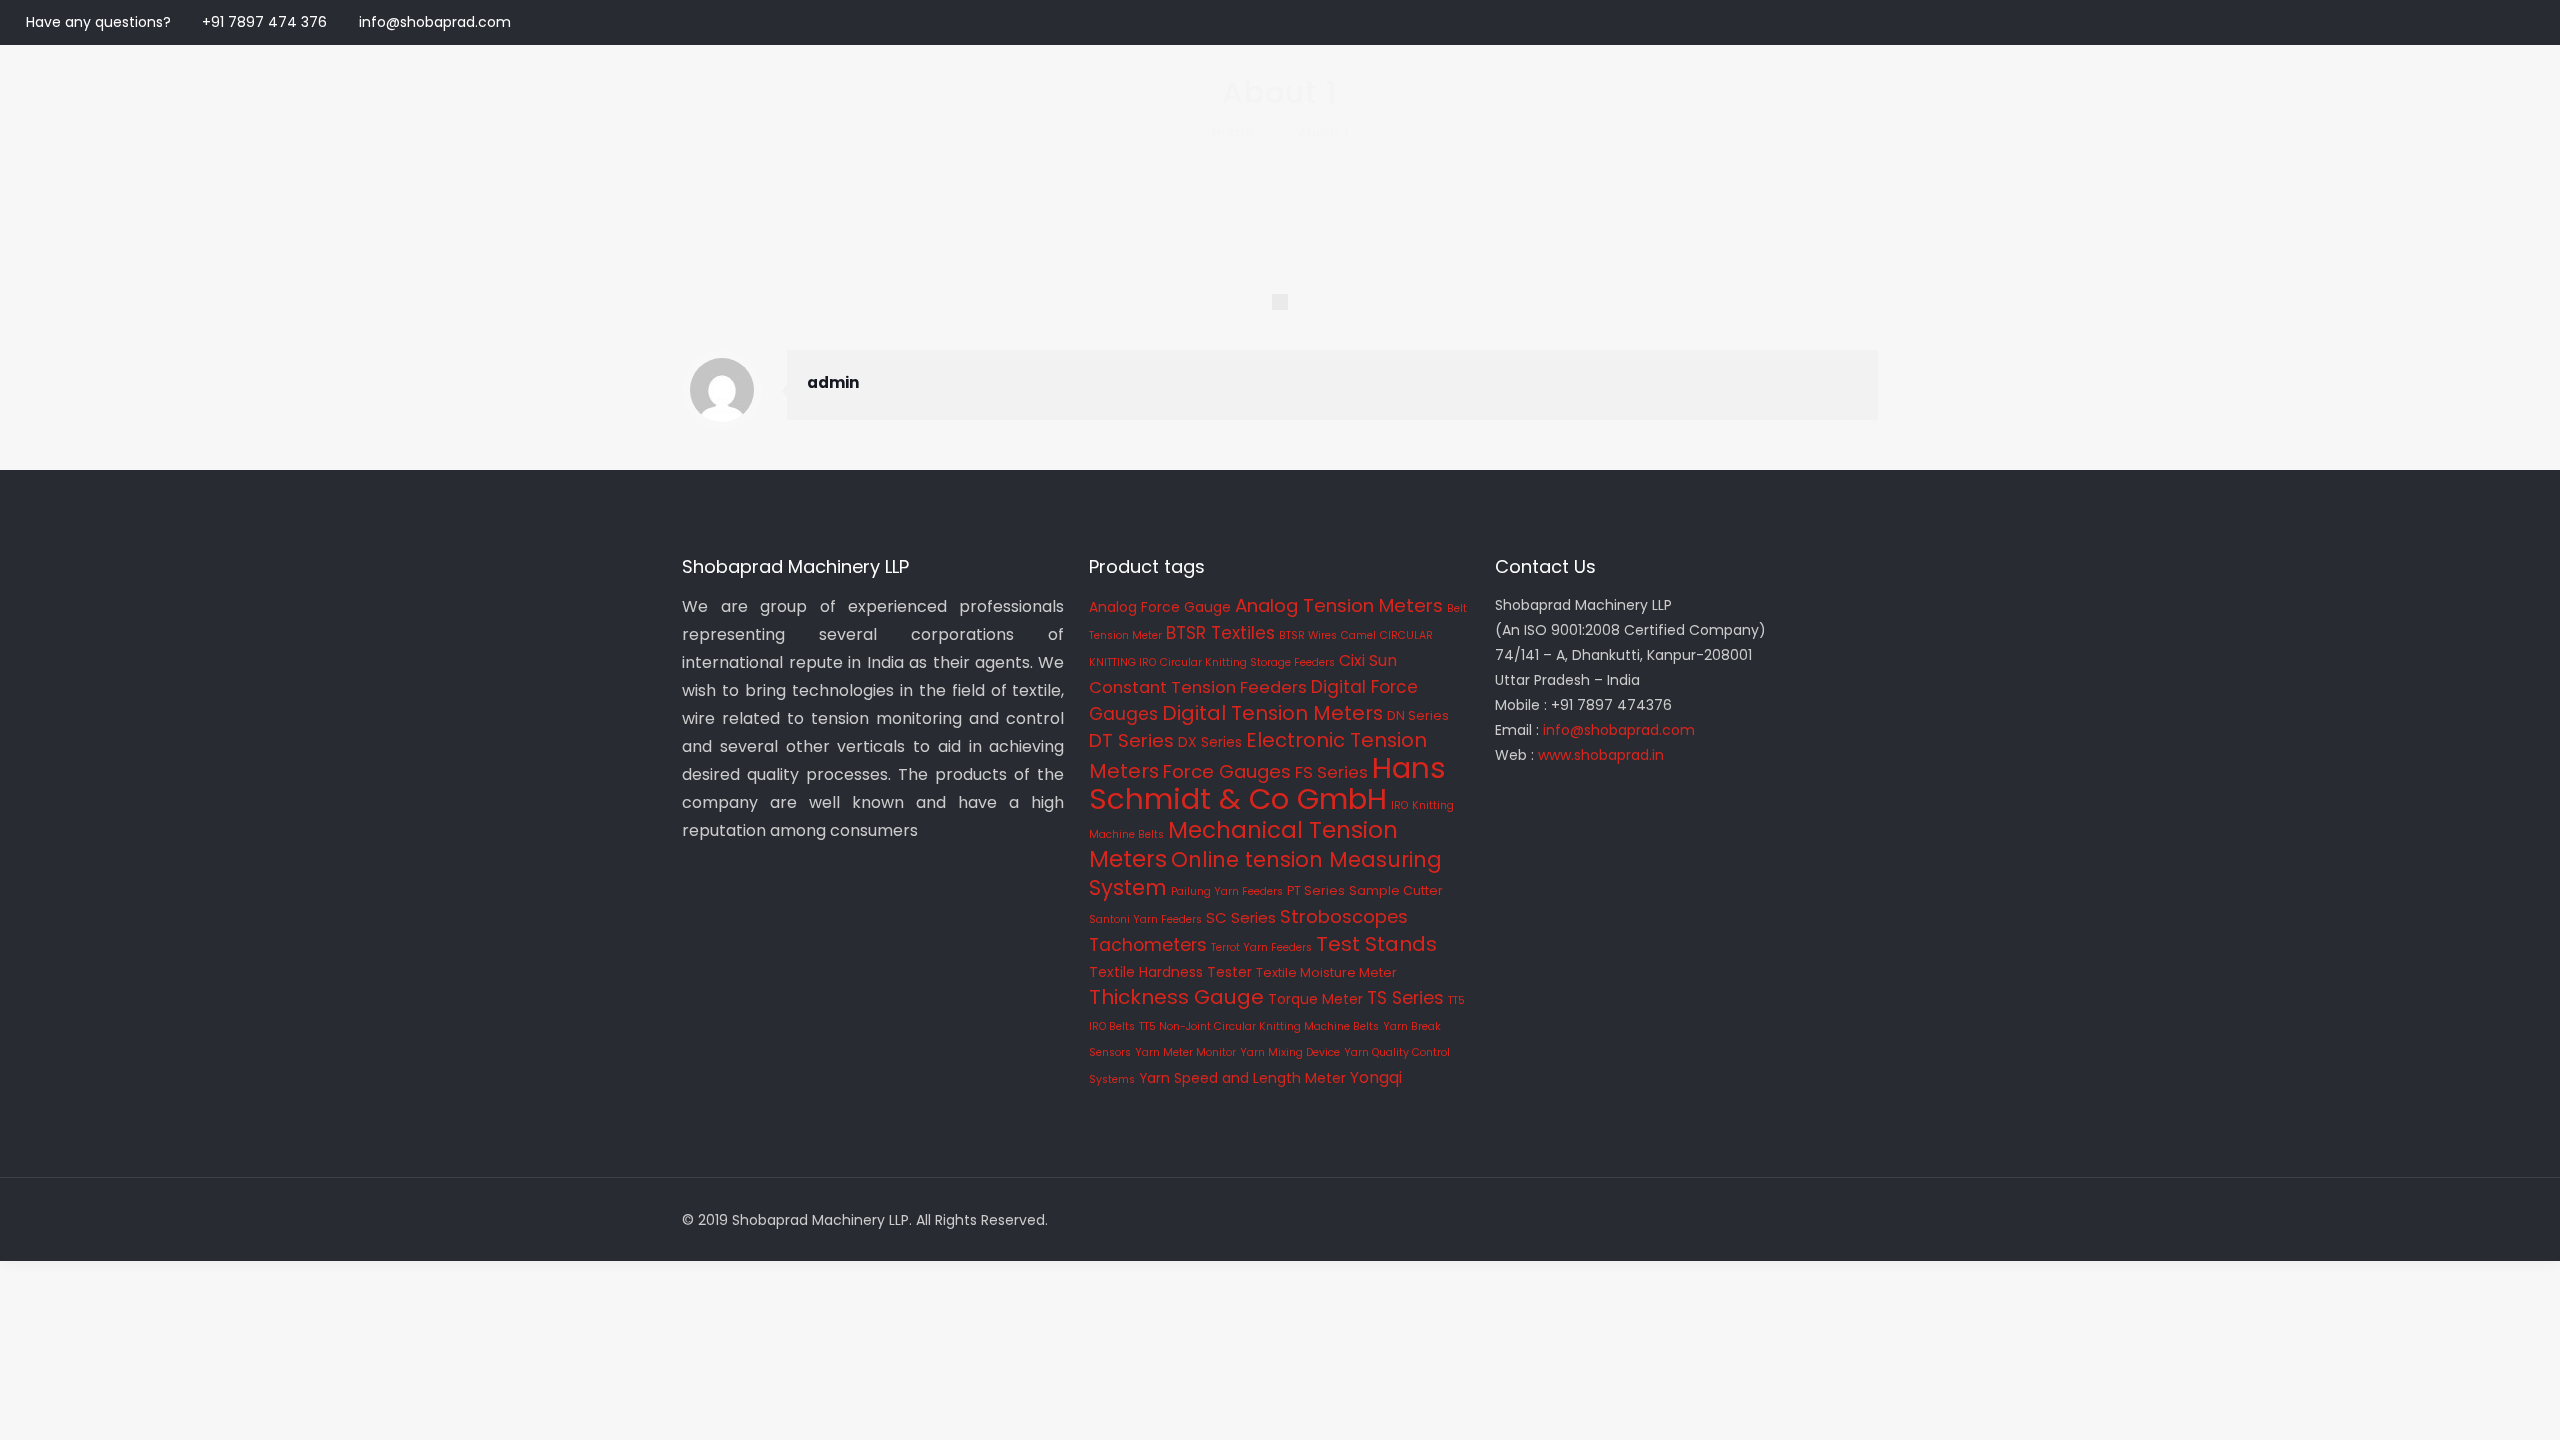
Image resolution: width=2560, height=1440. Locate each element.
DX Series (1210, 742)
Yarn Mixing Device (1290, 1052)
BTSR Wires (1308, 635)
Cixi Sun (1368, 660)
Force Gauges (1227, 771)
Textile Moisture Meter (1326, 972)
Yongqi (1376, 1077)
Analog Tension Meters (1339, 605)
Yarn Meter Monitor (1185, 1052)
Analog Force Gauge (1160, 607)
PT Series (1316, 890)
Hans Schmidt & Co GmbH (1267, 783)
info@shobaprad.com (435, 22)
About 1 (1323, 132)
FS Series (1331, 772)
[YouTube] (2523, 21)
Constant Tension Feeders (1198, 687)
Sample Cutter (1396, 890)
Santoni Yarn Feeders (1145, 919)
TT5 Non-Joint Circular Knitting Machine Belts (1259, 1026)
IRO (1399, 805)
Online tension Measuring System (1265, 873)
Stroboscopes (1344, 916)
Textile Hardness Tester (1170, 972)
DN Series (1418, 715)
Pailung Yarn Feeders (1227, 891)
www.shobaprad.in (1601, 755)
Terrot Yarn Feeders (1261, 947)
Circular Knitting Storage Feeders (1247, 662)
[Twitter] (2496, 21)
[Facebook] (2469, 21)
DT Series (1131, 740)
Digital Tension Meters (1272, 713)
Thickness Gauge (1176, 997)
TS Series (1405, 998)
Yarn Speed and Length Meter (1242, 1078)
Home (1233, 132)
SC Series (1241, 917)
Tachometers (1148, 945)
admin (833, 382)
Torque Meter (1315, 999)
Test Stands (1376, 944)
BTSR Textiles (1220, 633)
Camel (1358, 635)
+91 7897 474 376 (264, 22)
